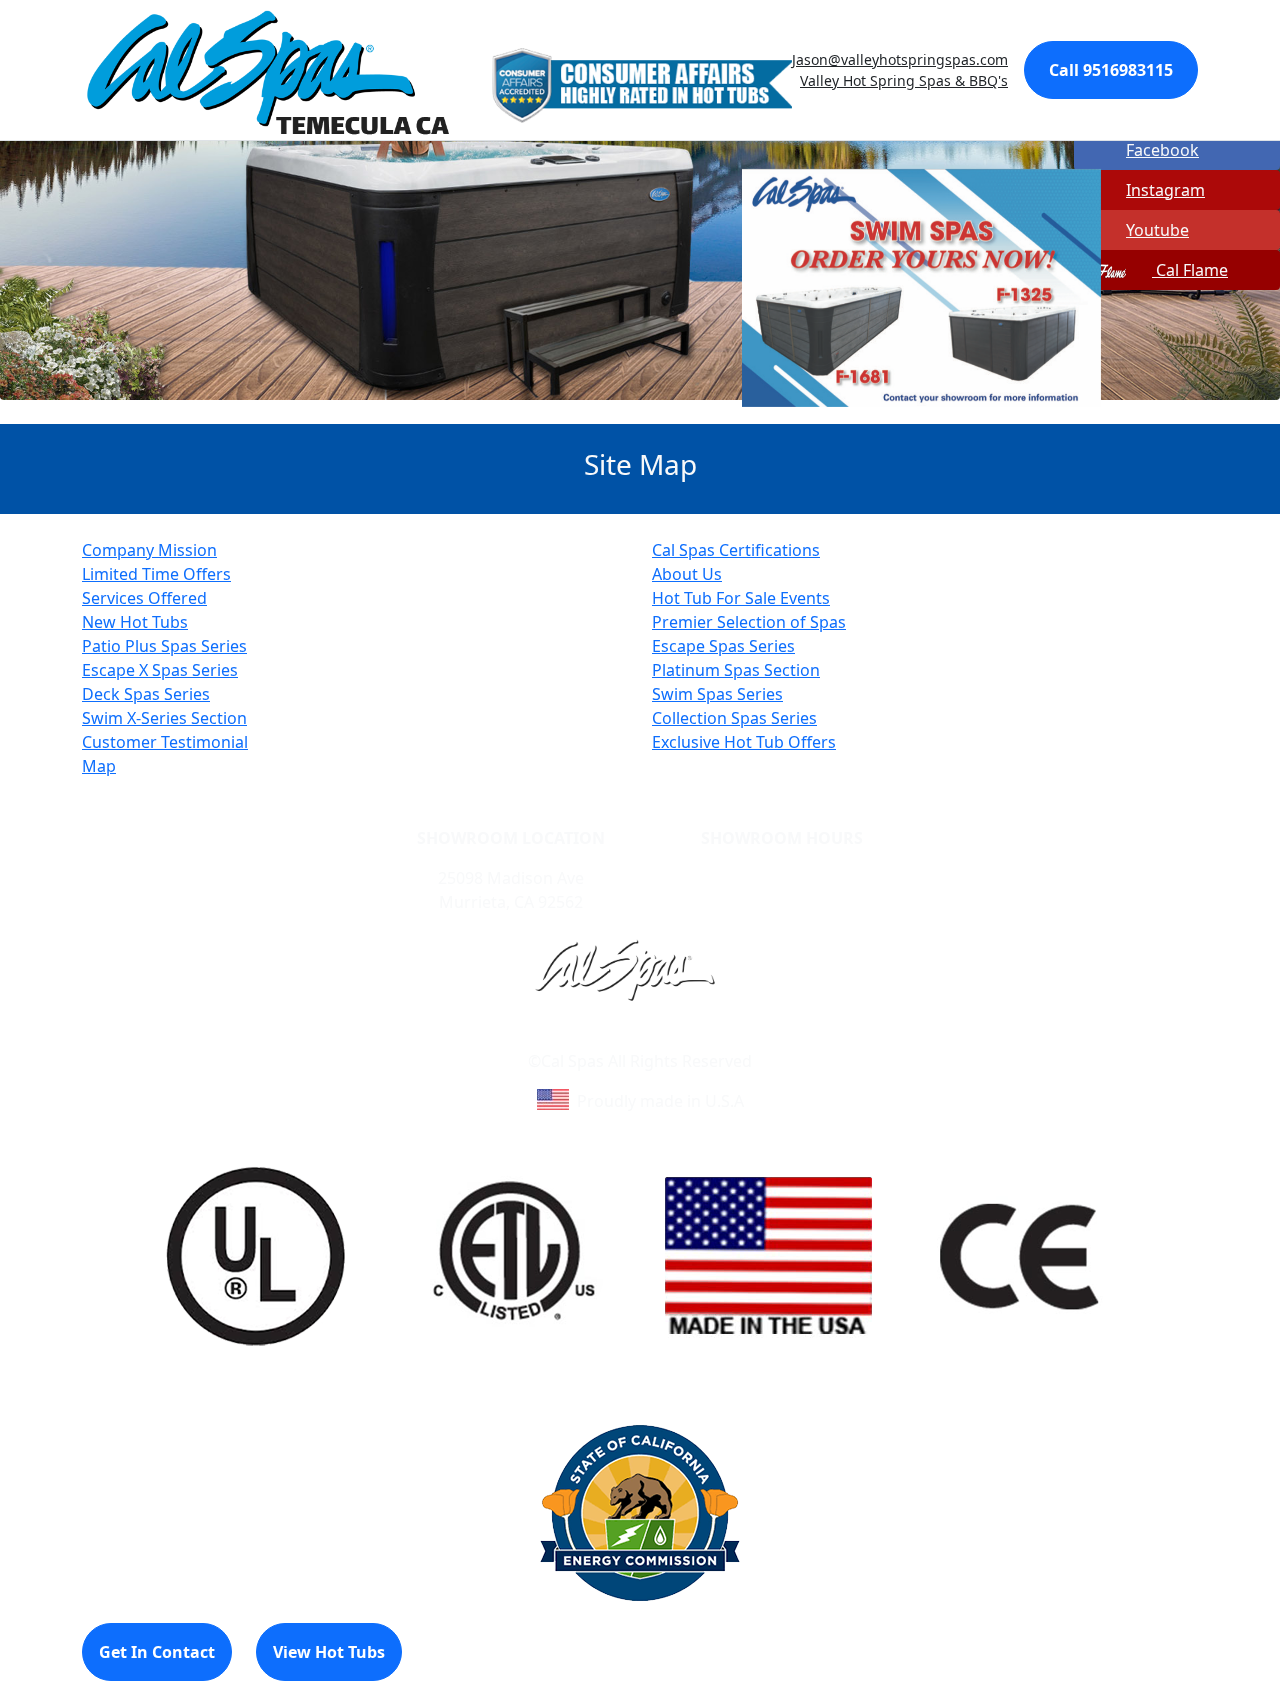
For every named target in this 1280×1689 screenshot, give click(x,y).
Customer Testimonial (165, 742)
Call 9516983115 (1111, 70)
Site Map (726, 1037)
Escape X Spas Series (160, 670)
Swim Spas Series (717, 694)
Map (99, 766)
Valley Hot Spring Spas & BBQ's (904, 80)
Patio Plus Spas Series (164, 646)
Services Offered (144, 598)
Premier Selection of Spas (749, 622)
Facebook (1162, 150)
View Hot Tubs (329, 1652)
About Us (687, 574)
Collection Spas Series (734, 718)
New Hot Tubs (135, 622)
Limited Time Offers (156, 574)
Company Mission (149, 550)
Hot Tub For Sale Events (741, 598)
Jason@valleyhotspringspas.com (900, 59)
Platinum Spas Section (736, 670)
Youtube (1157, 230)
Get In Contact (157, 1652)
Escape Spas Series (723, 646)
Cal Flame (1190, 270)
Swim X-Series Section (164, 718)
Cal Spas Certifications (736, 550)
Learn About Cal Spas (602, 1037)
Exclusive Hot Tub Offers (744, 742)
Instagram (1165, 190)
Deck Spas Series (146, 694)
